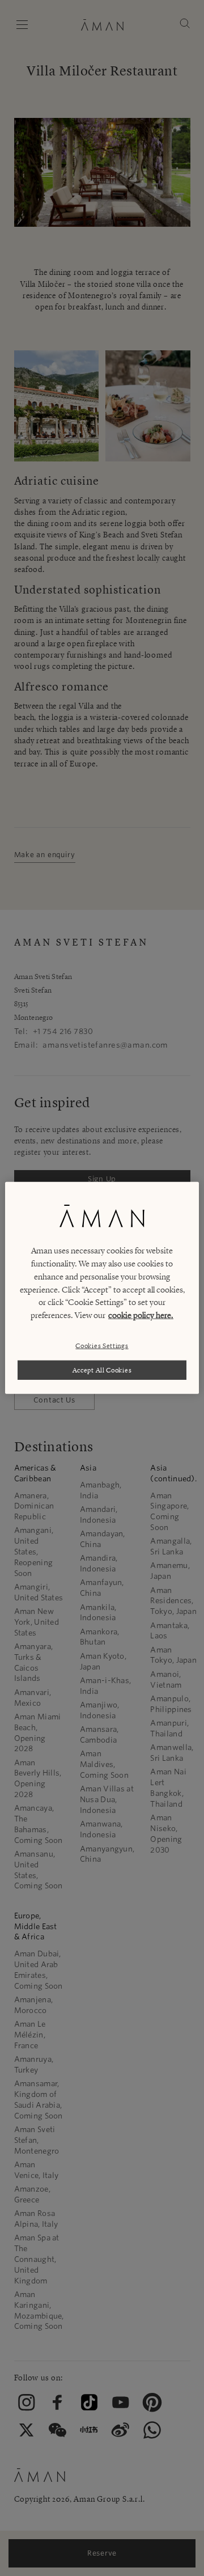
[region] (102, 1288)
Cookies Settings (102, 1345)
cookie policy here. (141, 1315)
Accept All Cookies (102, 1370)
